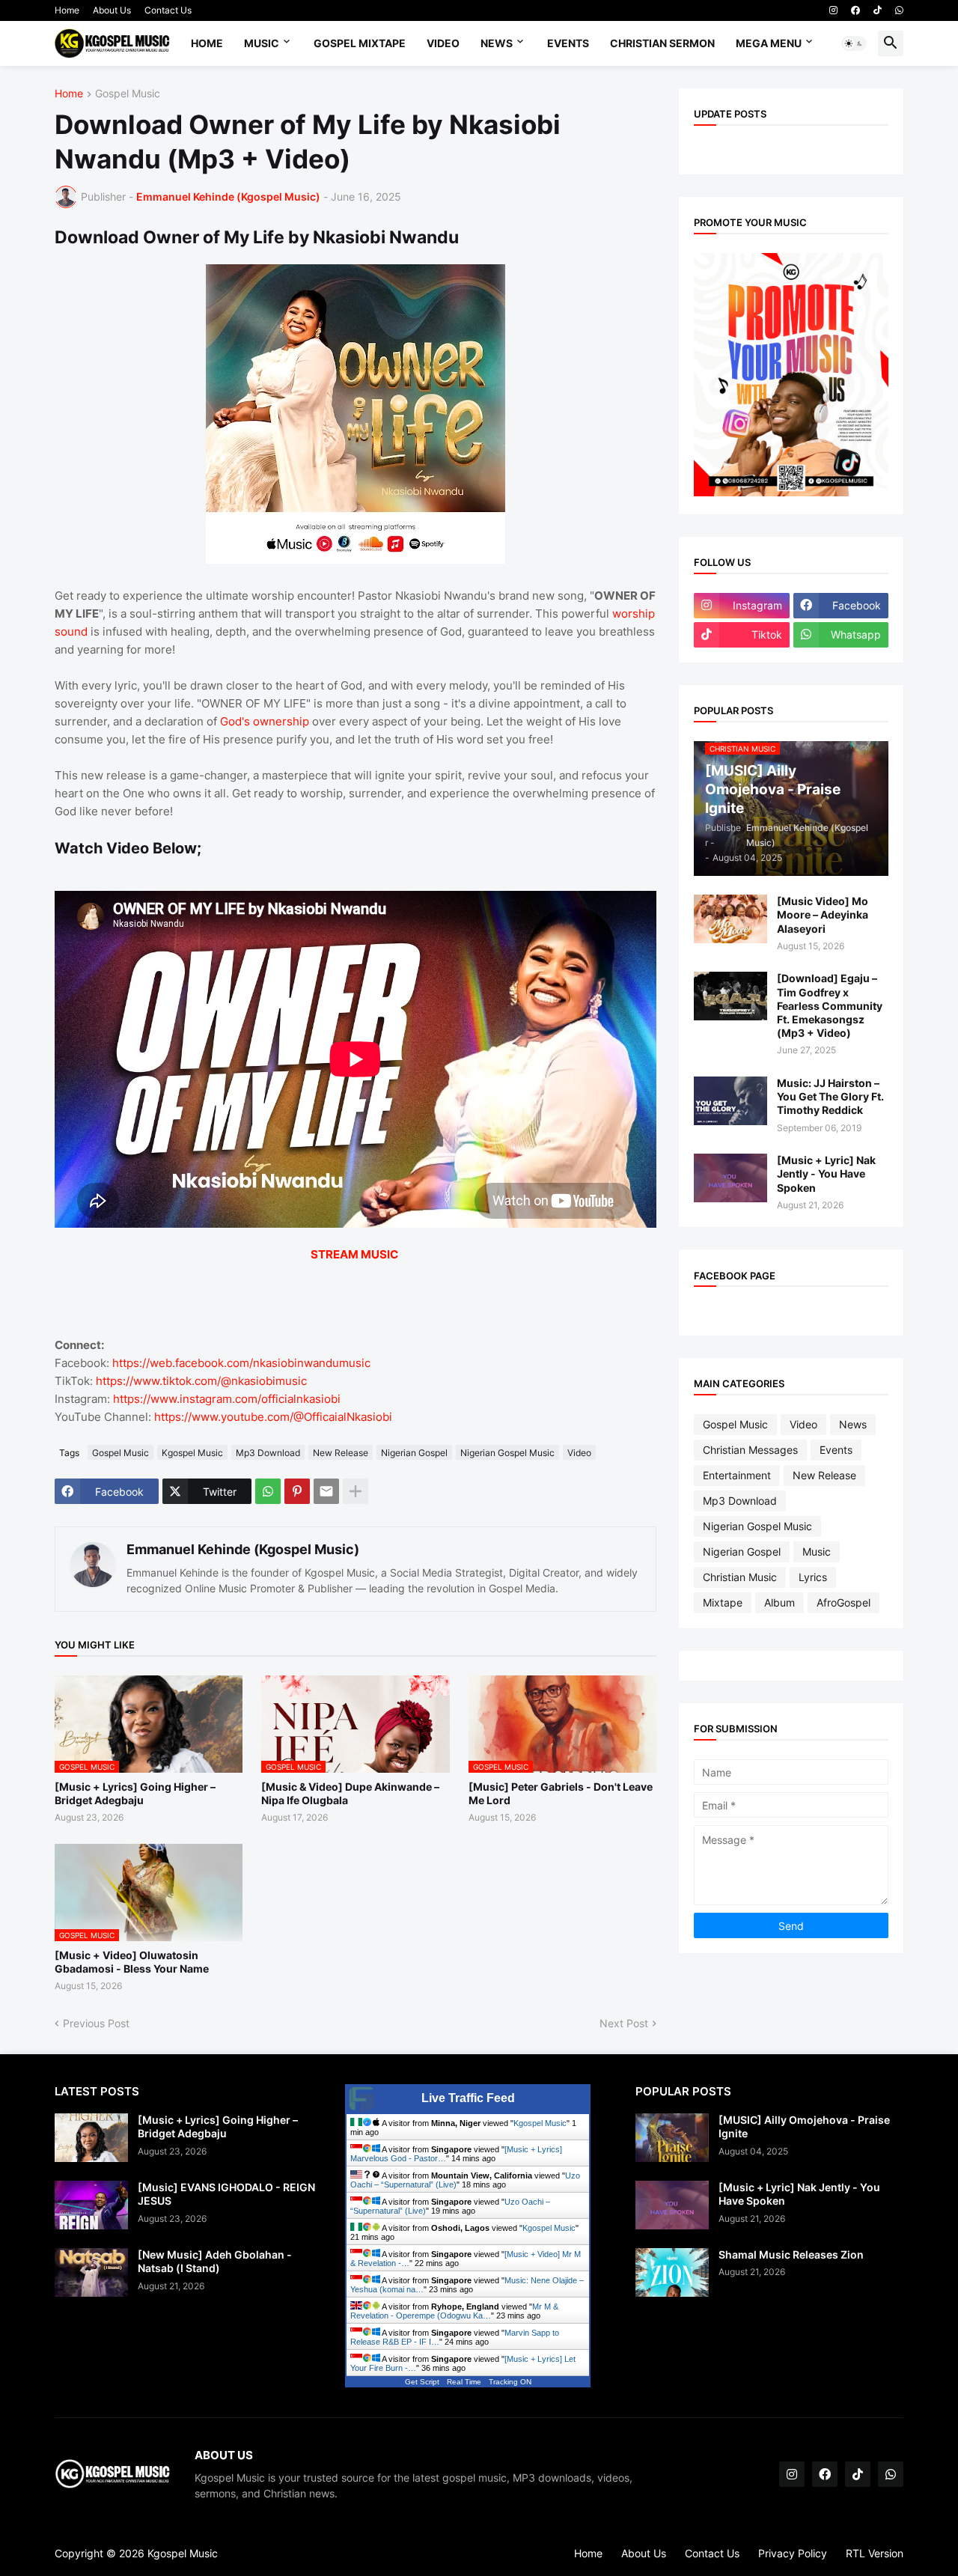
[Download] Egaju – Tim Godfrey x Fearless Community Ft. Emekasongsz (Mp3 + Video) (830, 1005)
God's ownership (265, 721)
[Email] (326, 1491)
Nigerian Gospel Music (507, 1453)
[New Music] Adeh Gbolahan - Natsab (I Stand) (215, 2261)
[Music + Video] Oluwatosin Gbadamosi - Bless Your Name (132, 1962)
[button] (854, 43)
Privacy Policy (793, 2553)
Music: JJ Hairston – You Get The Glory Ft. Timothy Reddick (830, 1096)
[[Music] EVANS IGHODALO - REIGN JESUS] (91, 2205)
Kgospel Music (192, 1453)
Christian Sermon (662, 43)
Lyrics (813, 1577)
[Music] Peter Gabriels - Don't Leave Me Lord (561, 1793)
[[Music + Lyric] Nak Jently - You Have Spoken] (730, 1178)
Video (443, 43)
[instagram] (833, 10)
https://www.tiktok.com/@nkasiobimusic (201, 1381)
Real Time (464, 2382)
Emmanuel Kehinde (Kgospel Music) (243, 1549)
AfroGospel (843, 1602)
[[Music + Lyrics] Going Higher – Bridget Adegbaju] (91, 2138)
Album (779, 1602)
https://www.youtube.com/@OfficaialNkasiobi (273, 1417)
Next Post (624, 2023)
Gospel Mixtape (360, 43)
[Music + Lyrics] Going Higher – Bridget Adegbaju (135, 1793)
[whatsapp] (899, 10)
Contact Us (168, 10)
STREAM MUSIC (354, 1254)
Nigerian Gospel (414, 1453)
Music (262, 43)
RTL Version (875, 2553)
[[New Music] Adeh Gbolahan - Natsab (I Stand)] (91, 2272)
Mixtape (723, 1602)
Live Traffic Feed (468, 2098)
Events (568, 43)
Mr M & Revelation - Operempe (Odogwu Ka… (454, 2311)
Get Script (422, 2382)
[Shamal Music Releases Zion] (672, 2272)
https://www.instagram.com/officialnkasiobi (227, 1399)
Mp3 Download (268, 1453)
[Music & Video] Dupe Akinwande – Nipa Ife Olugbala (350, 1793)
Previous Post (96, 2023)
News (497, 43)
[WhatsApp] (268, 1491)
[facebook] (855, 10)
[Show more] (356, 1491)
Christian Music (740, 1577)
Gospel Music (128, 94)
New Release (341, 1453)
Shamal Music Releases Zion (791, 2254)
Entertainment (737, 1475)
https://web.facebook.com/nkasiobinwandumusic (241, 1363)
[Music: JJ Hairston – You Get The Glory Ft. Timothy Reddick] (730, 1101)
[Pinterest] (297, 1491)
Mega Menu (769, 43)
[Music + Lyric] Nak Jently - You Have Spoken (826, 1173)
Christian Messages (750, 1450)
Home (67, 10)
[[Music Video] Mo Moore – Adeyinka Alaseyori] (730, 919)
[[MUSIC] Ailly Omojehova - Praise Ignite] (672, 2138)
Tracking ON (510, 2382)
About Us (112, 10)
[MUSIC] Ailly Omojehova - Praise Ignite (804, 2126)
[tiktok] (878, 10)
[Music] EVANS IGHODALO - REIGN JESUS (226, 2194)
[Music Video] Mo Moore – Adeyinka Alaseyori (823, 914)
